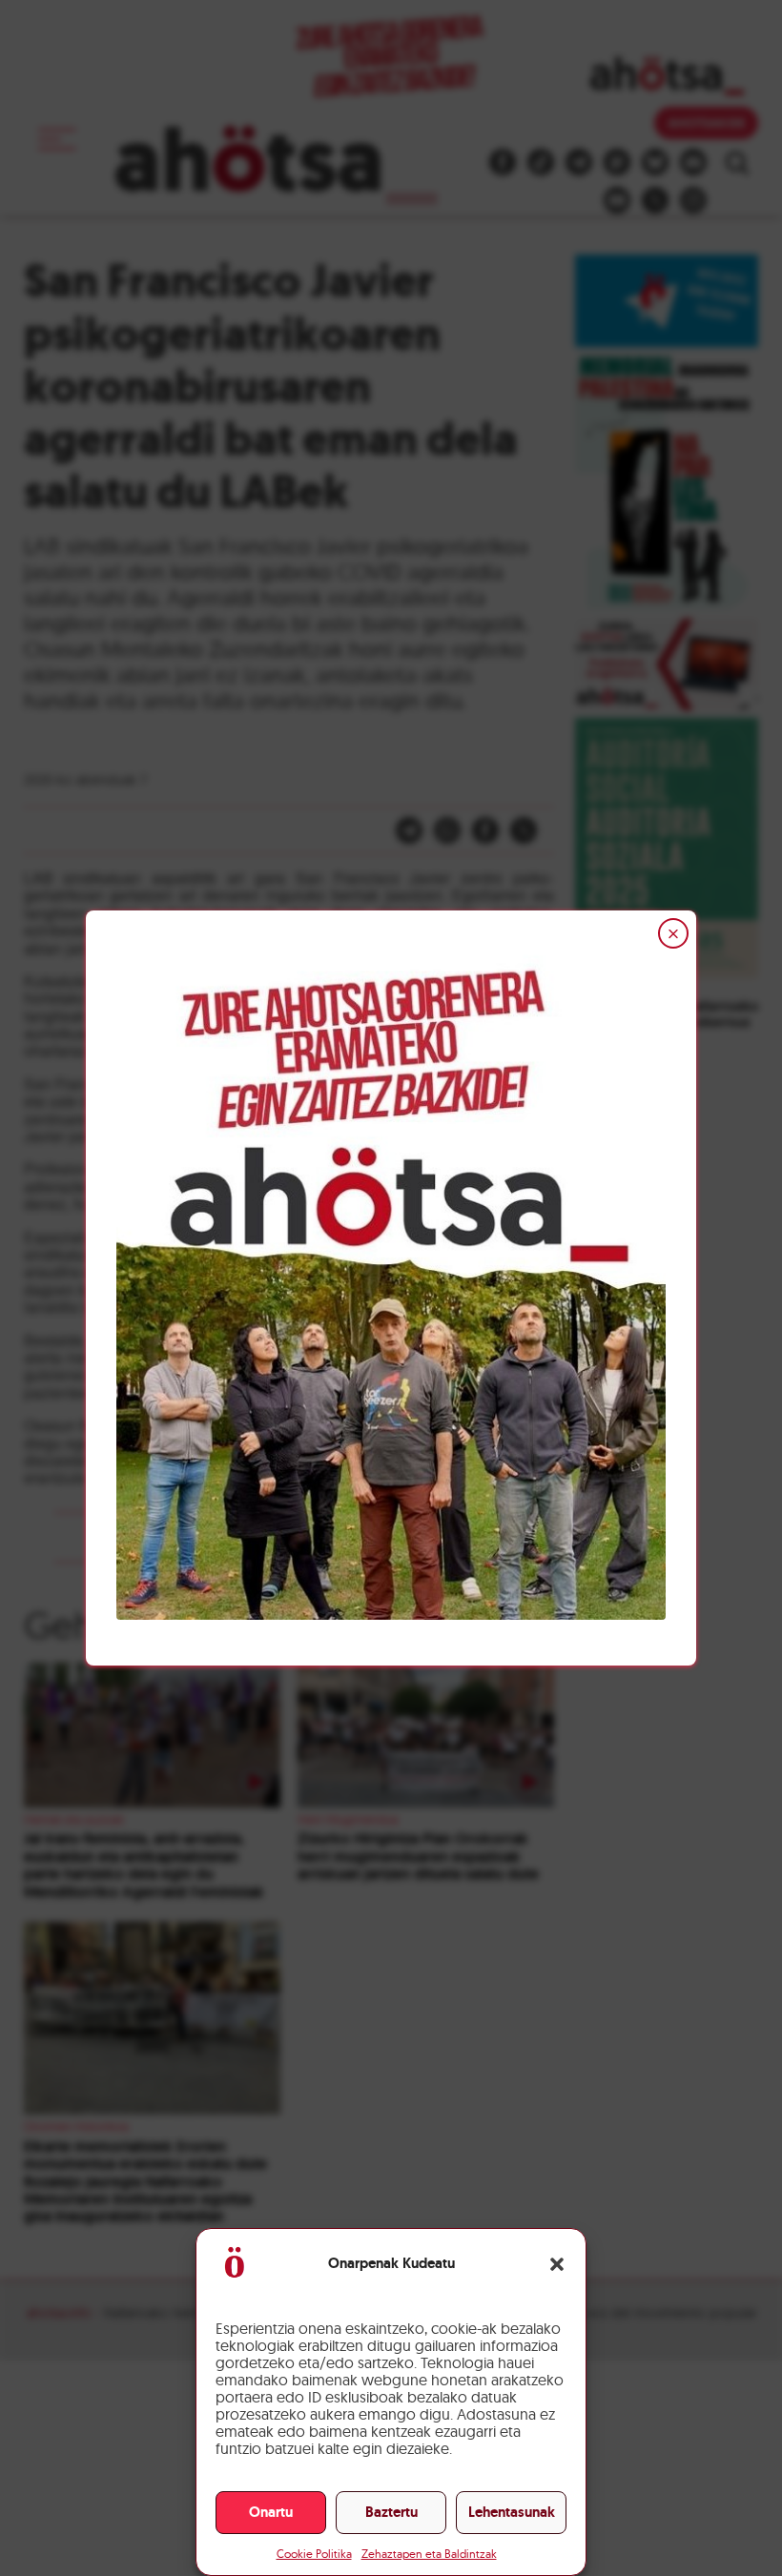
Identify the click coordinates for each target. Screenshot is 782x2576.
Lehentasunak (512, 2512)
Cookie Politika (314, 2554)
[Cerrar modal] (673, 933)
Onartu (271, 2512)
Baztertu (391, 2512)
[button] (557, 2264)
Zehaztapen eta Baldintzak (429, 2554)
